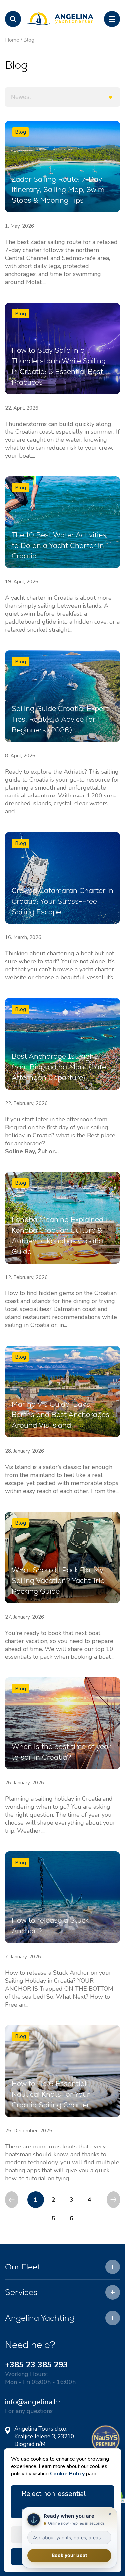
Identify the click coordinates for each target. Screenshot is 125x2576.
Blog (29, 40)
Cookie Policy (67, 2474)
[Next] (113, 2200)
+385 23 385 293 (36, 2365)
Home (12, 40)
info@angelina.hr (33, 2402)
